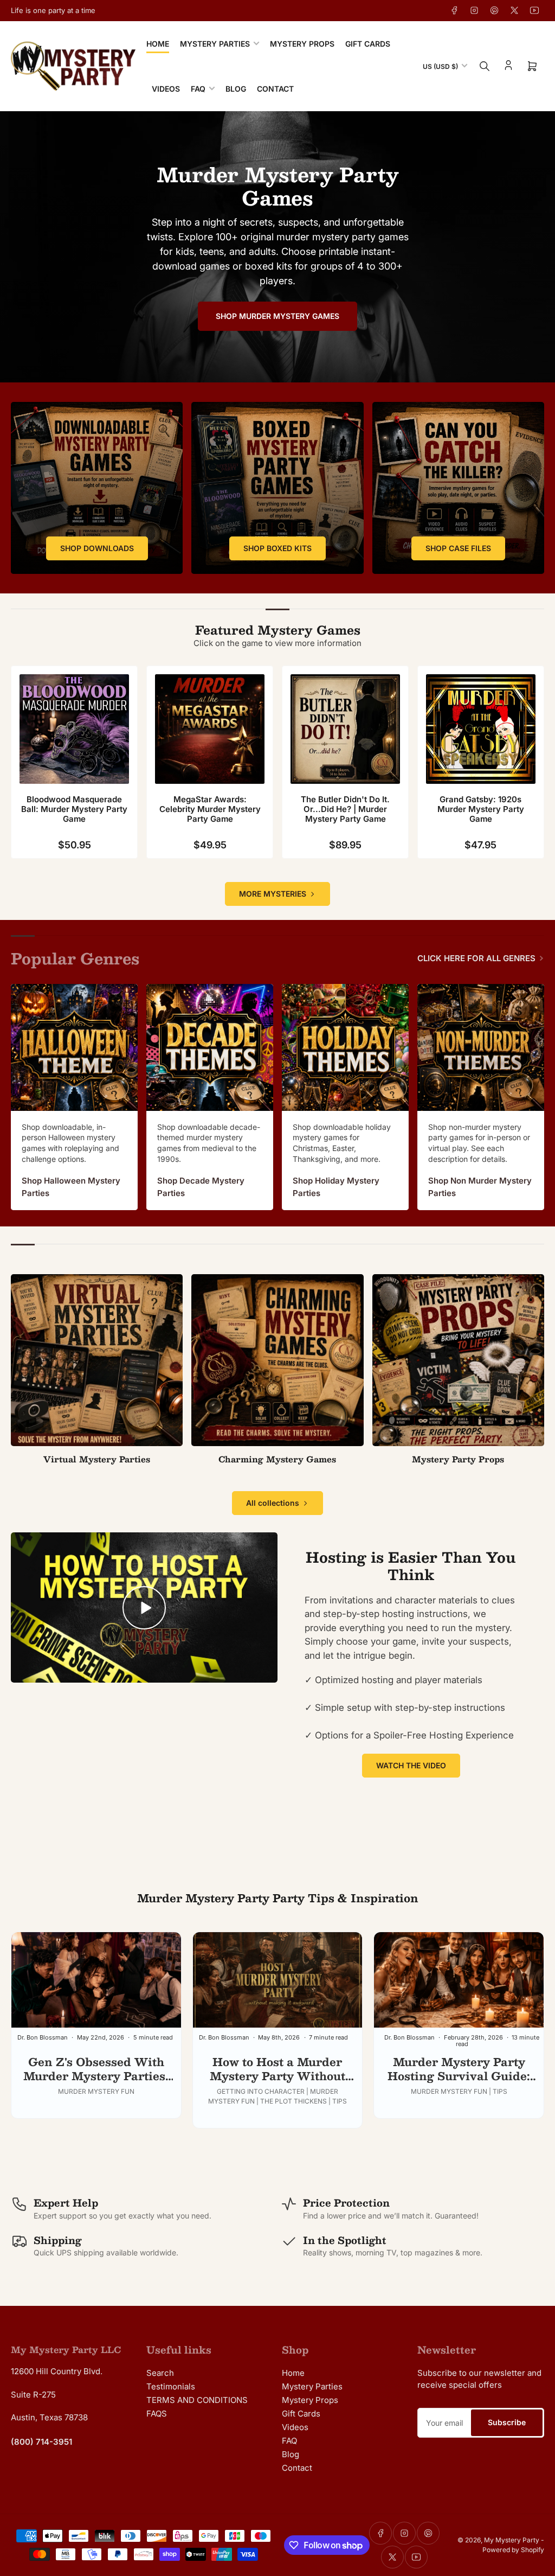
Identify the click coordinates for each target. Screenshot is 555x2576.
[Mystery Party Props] (458, 1360)
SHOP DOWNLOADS (97, 548)
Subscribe (507, 2422)
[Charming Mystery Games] (277, 1360)
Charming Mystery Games (277, 1459)
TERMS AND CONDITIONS (197, 2400)
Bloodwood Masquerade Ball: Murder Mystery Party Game (74, 809)
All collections (273, 1503)
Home (158, 44)
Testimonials (171, 2386)
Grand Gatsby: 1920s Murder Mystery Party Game (481, 809)
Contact (275, 89)
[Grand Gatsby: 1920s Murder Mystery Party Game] (481, 729)
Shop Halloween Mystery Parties (71, 1187)
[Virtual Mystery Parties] (97, 1360)
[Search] (485, 66)
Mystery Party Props (458, 1459)
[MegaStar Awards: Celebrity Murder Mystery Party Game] (210, 729)
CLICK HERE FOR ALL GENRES (476, 958)
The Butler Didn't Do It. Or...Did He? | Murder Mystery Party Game (345, 809)
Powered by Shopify (513, 2550)
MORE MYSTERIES (273, 894)
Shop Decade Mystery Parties (201, 1187)
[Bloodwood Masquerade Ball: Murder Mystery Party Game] (74, 729)
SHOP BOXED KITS (277, 548)
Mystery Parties (215, 44)
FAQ (198, 89)
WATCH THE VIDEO (411, 1765)
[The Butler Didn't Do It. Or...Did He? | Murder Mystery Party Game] (345, 729)
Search (160, 2373)
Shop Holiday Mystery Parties (336, 1187)
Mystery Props (302, 44)
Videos (166, 89)
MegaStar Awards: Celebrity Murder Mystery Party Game (210, 809)
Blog (236, 89)
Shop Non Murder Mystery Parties (480, 1187)
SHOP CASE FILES (458, 548)
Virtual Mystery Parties (97, 1459)
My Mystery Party (512, 2540)
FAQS (157, 2414)
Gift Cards (368, 44)
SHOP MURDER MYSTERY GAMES (277, 316)
